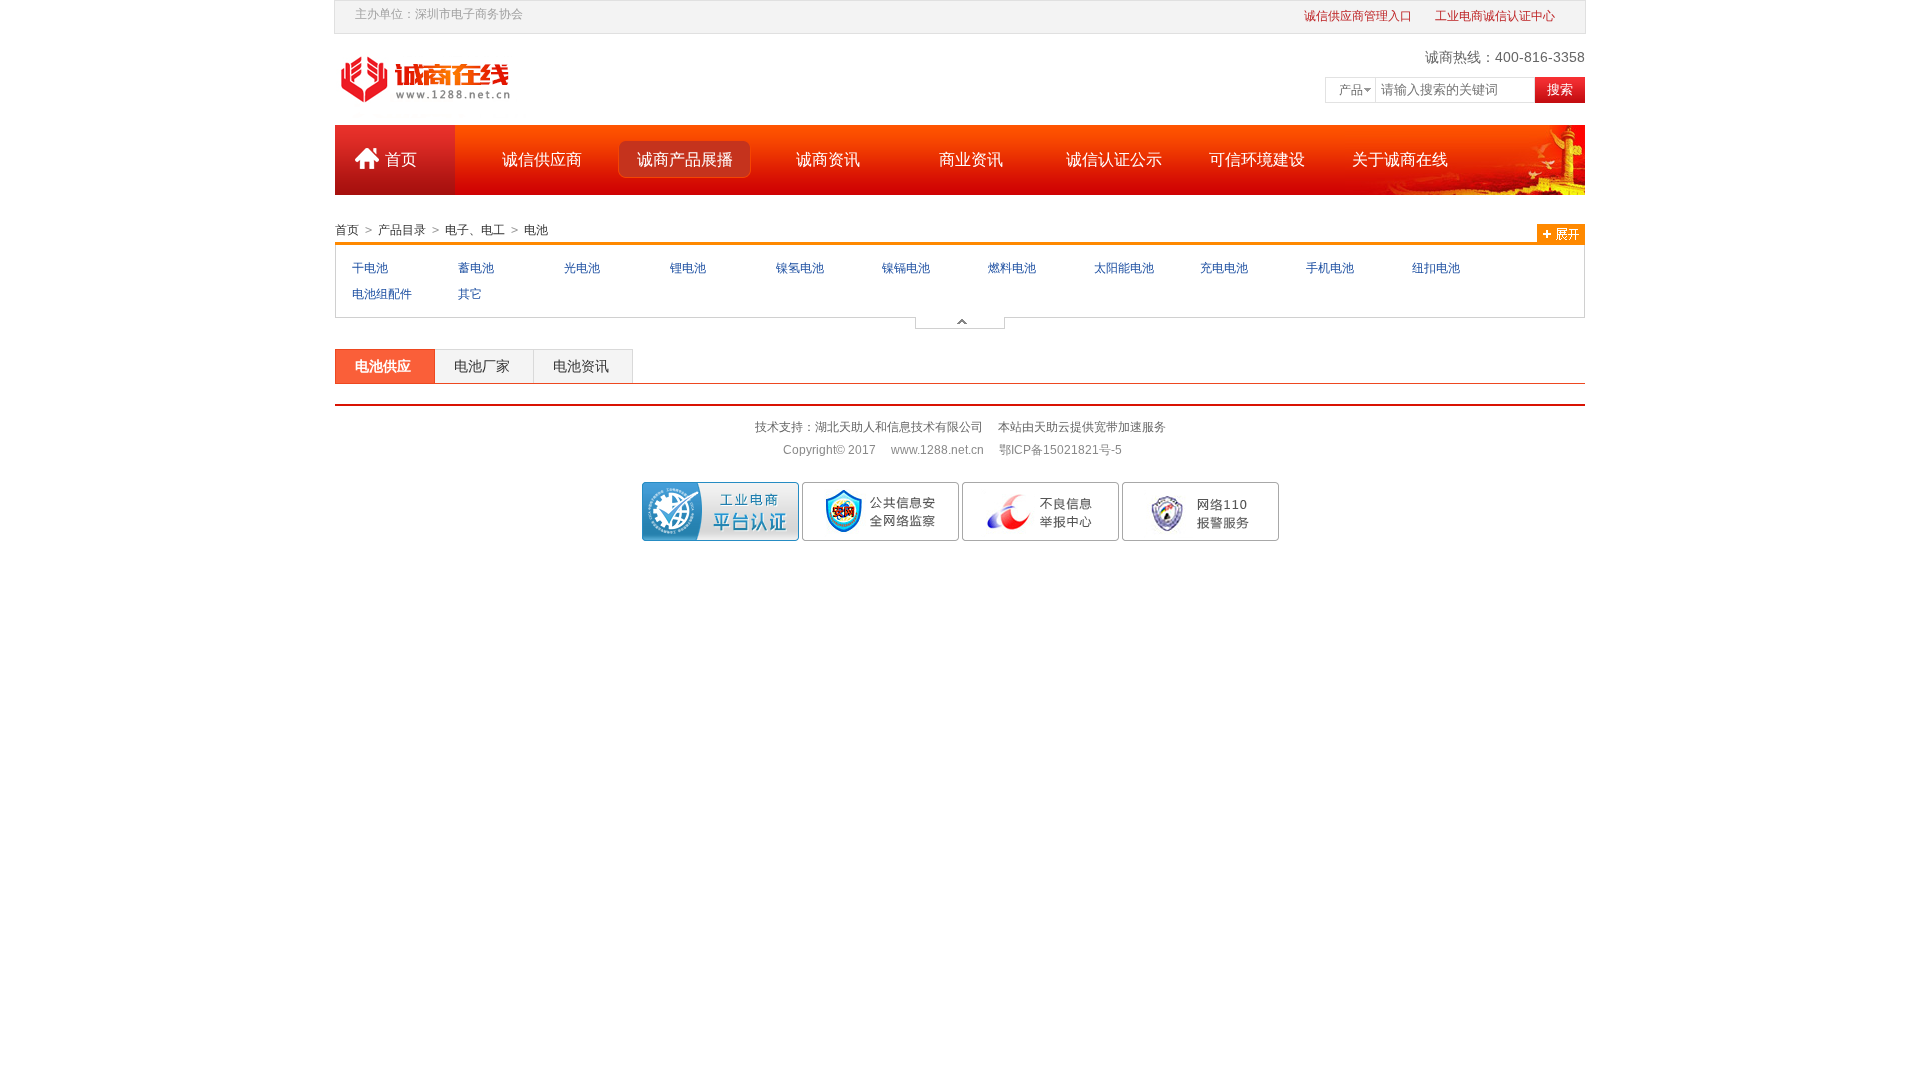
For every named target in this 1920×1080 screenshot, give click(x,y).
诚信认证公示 (1114, 159)
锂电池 (688, 268)
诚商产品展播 (685, 159)
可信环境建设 (1257, 159)
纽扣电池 (1436, 268)
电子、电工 (475, 230)
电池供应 (383, 366)
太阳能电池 (1124, 268)
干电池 (370, 268)
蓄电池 (476, 268)
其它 (470, 294)
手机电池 (1330, 268)
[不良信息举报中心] (1040, 511)
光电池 (582, 268)
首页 (401, 159)
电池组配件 (382, 294)
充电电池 (1224, 268)
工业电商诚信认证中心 (1495, 16)
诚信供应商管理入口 (1358, 16)
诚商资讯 (828, 159)
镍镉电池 (906, 268)
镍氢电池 (800, 268)
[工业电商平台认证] (720, 511)
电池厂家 (482, 366)
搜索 (1560, 89)
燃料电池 (1012, 268)
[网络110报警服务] (1200, 511)
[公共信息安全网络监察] (880, 511)
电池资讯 (581, 366)
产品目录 (402, 230)
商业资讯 (971, 159)
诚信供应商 (542, 159)
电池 (536, 230)
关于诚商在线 (1400, 159)
